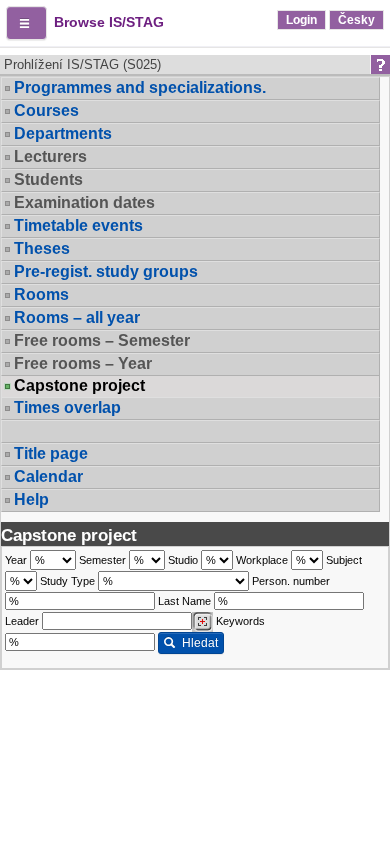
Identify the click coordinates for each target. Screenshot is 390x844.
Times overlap (67, 407)
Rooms (41, 294)
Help (31, 499)
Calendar (48, 476)
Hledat (200, 643)
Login (301, 20)
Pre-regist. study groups (106, 271)
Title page (51, 453)
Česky (356, 20)
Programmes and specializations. (140, 87)
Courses (46, 110)
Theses (42, 248)
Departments (63, 133)
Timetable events (78, 225)
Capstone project (79, 386)
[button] (26, 23)
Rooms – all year (77, 317)
